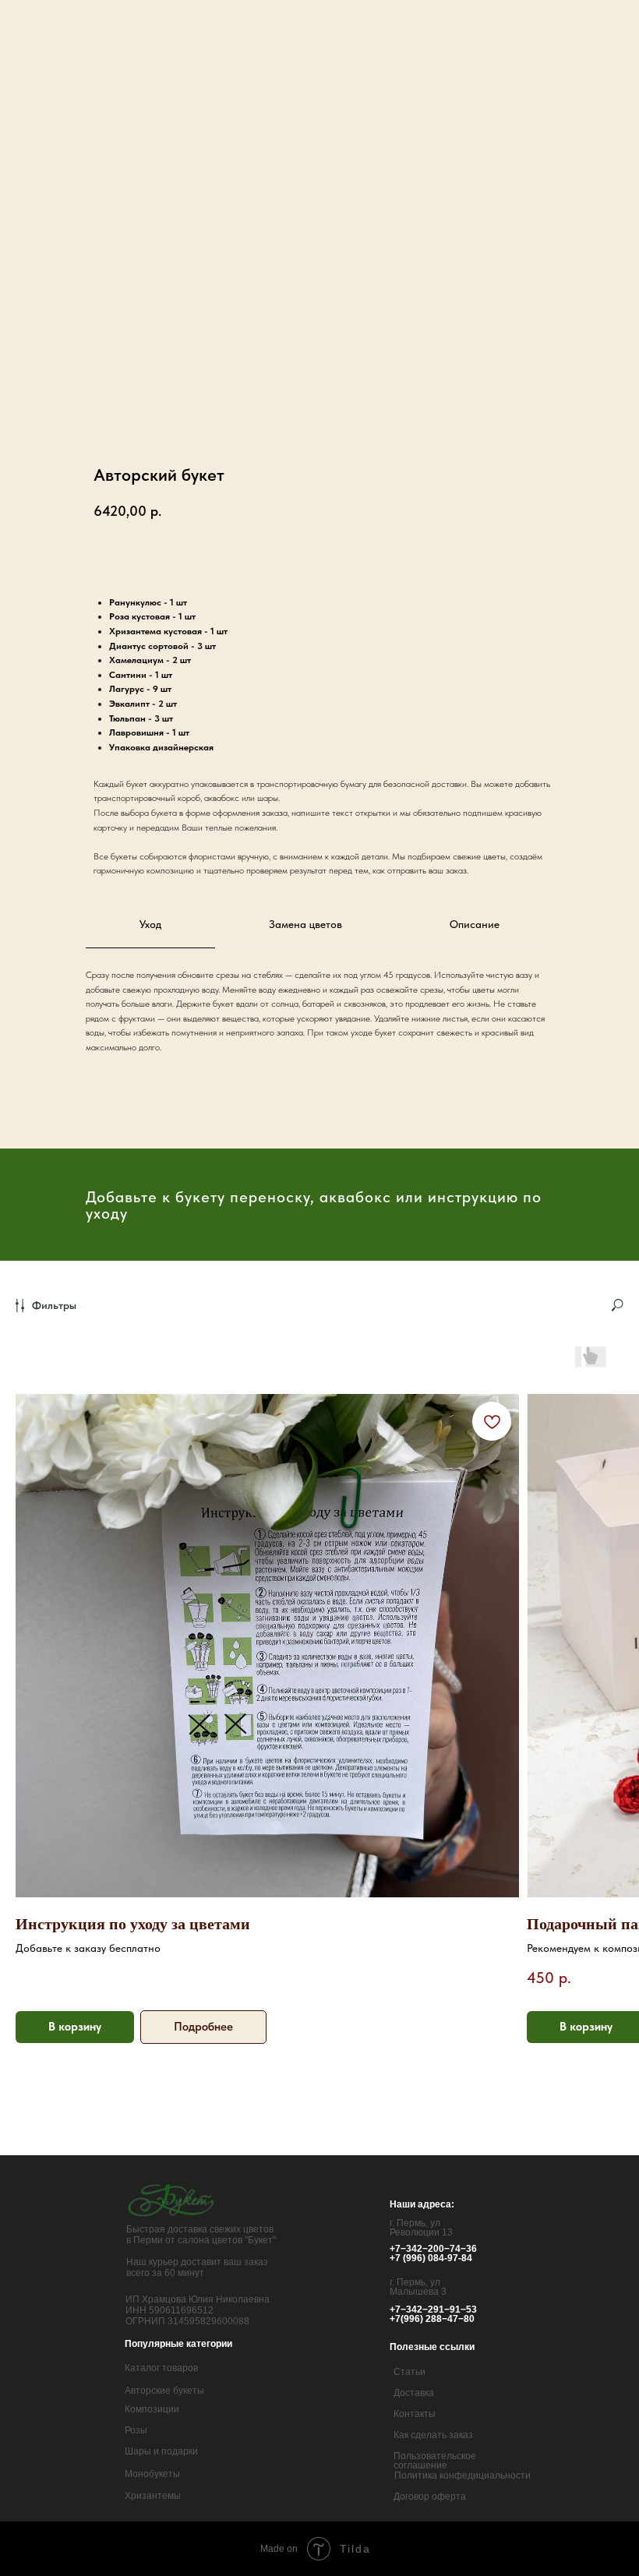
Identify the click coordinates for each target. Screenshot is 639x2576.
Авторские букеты (164, 2391)
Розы (136, 2430)
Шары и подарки (161, 2451)
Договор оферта (430, 2497)
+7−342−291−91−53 (433, 2310)
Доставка (414, 2393)
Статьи (410, 2372)
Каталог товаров (161, 2368)
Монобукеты (152, 2474)
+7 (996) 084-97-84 (431, 2258)
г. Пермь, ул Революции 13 (421, 2228)
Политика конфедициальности (462, 2475)
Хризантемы (153, 2496)
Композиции (152, 2409)
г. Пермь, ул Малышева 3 (418, 2287)
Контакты (415, 2414)
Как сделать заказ (433, 2435)
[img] (173, 2200)
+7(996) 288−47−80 (432, 2319)
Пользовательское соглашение (435, 2461)
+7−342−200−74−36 (433, 2249)
